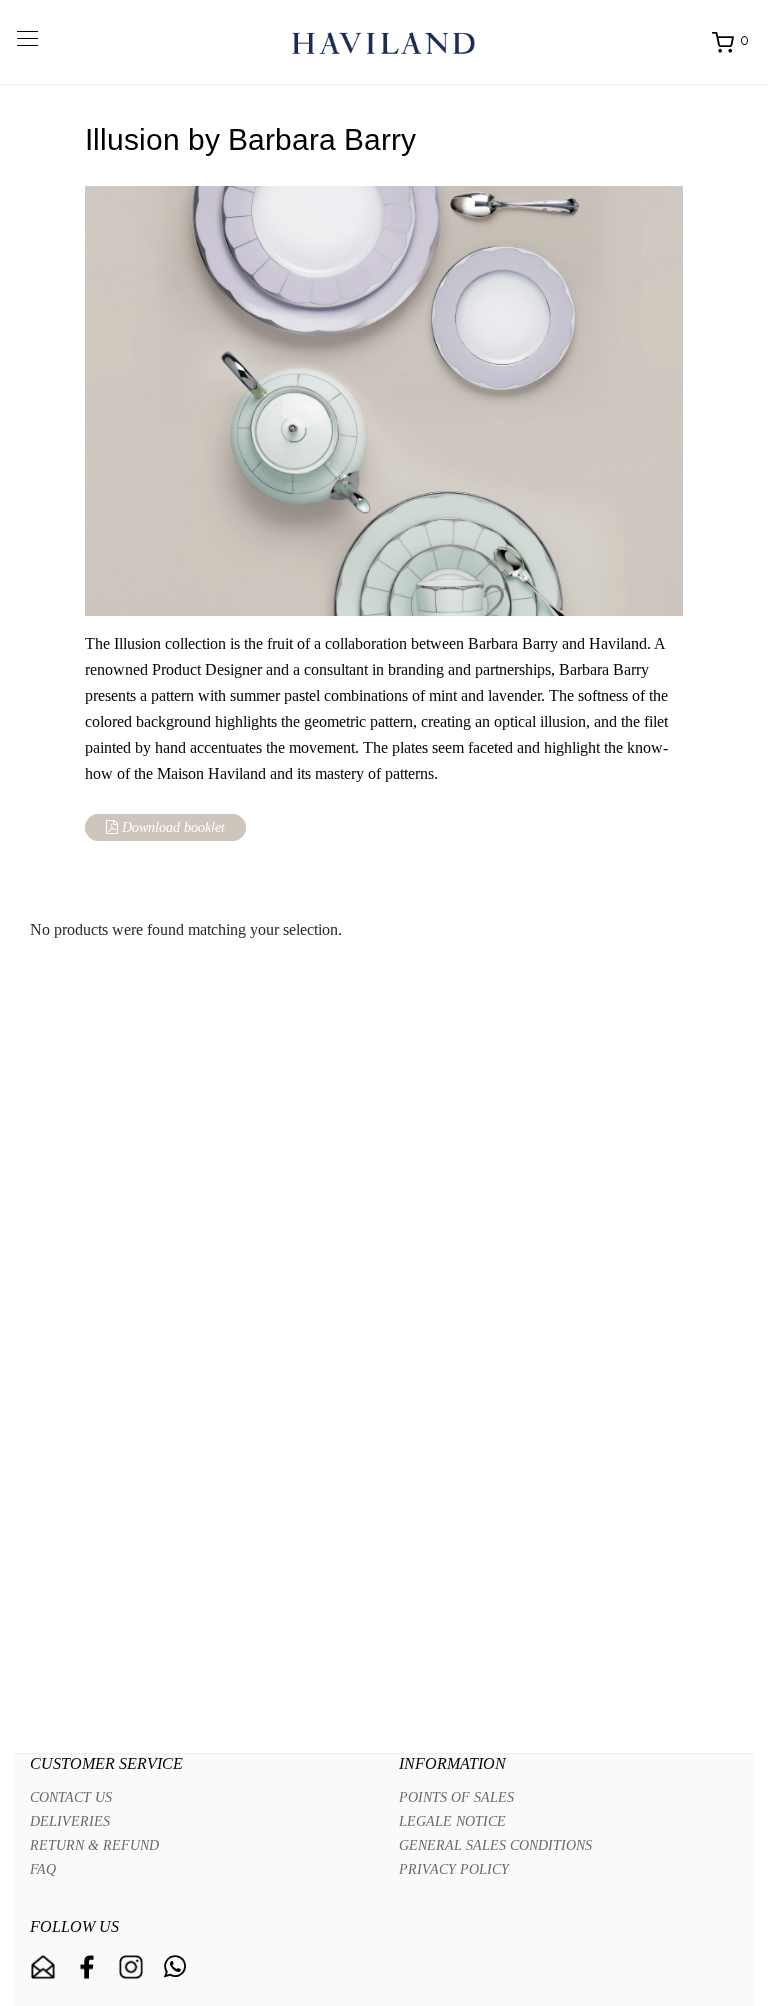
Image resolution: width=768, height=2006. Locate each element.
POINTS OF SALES (456, 1797)
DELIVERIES (70, 1821)
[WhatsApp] (175, 1967)
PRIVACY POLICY (454, 1869)
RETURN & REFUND (94, 1845)
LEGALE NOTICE (452, 1821)
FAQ (43, 1869)
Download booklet (171, 827)
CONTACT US (71, 1797)
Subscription (43, 1967)
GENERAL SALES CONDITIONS (495, 1845)
